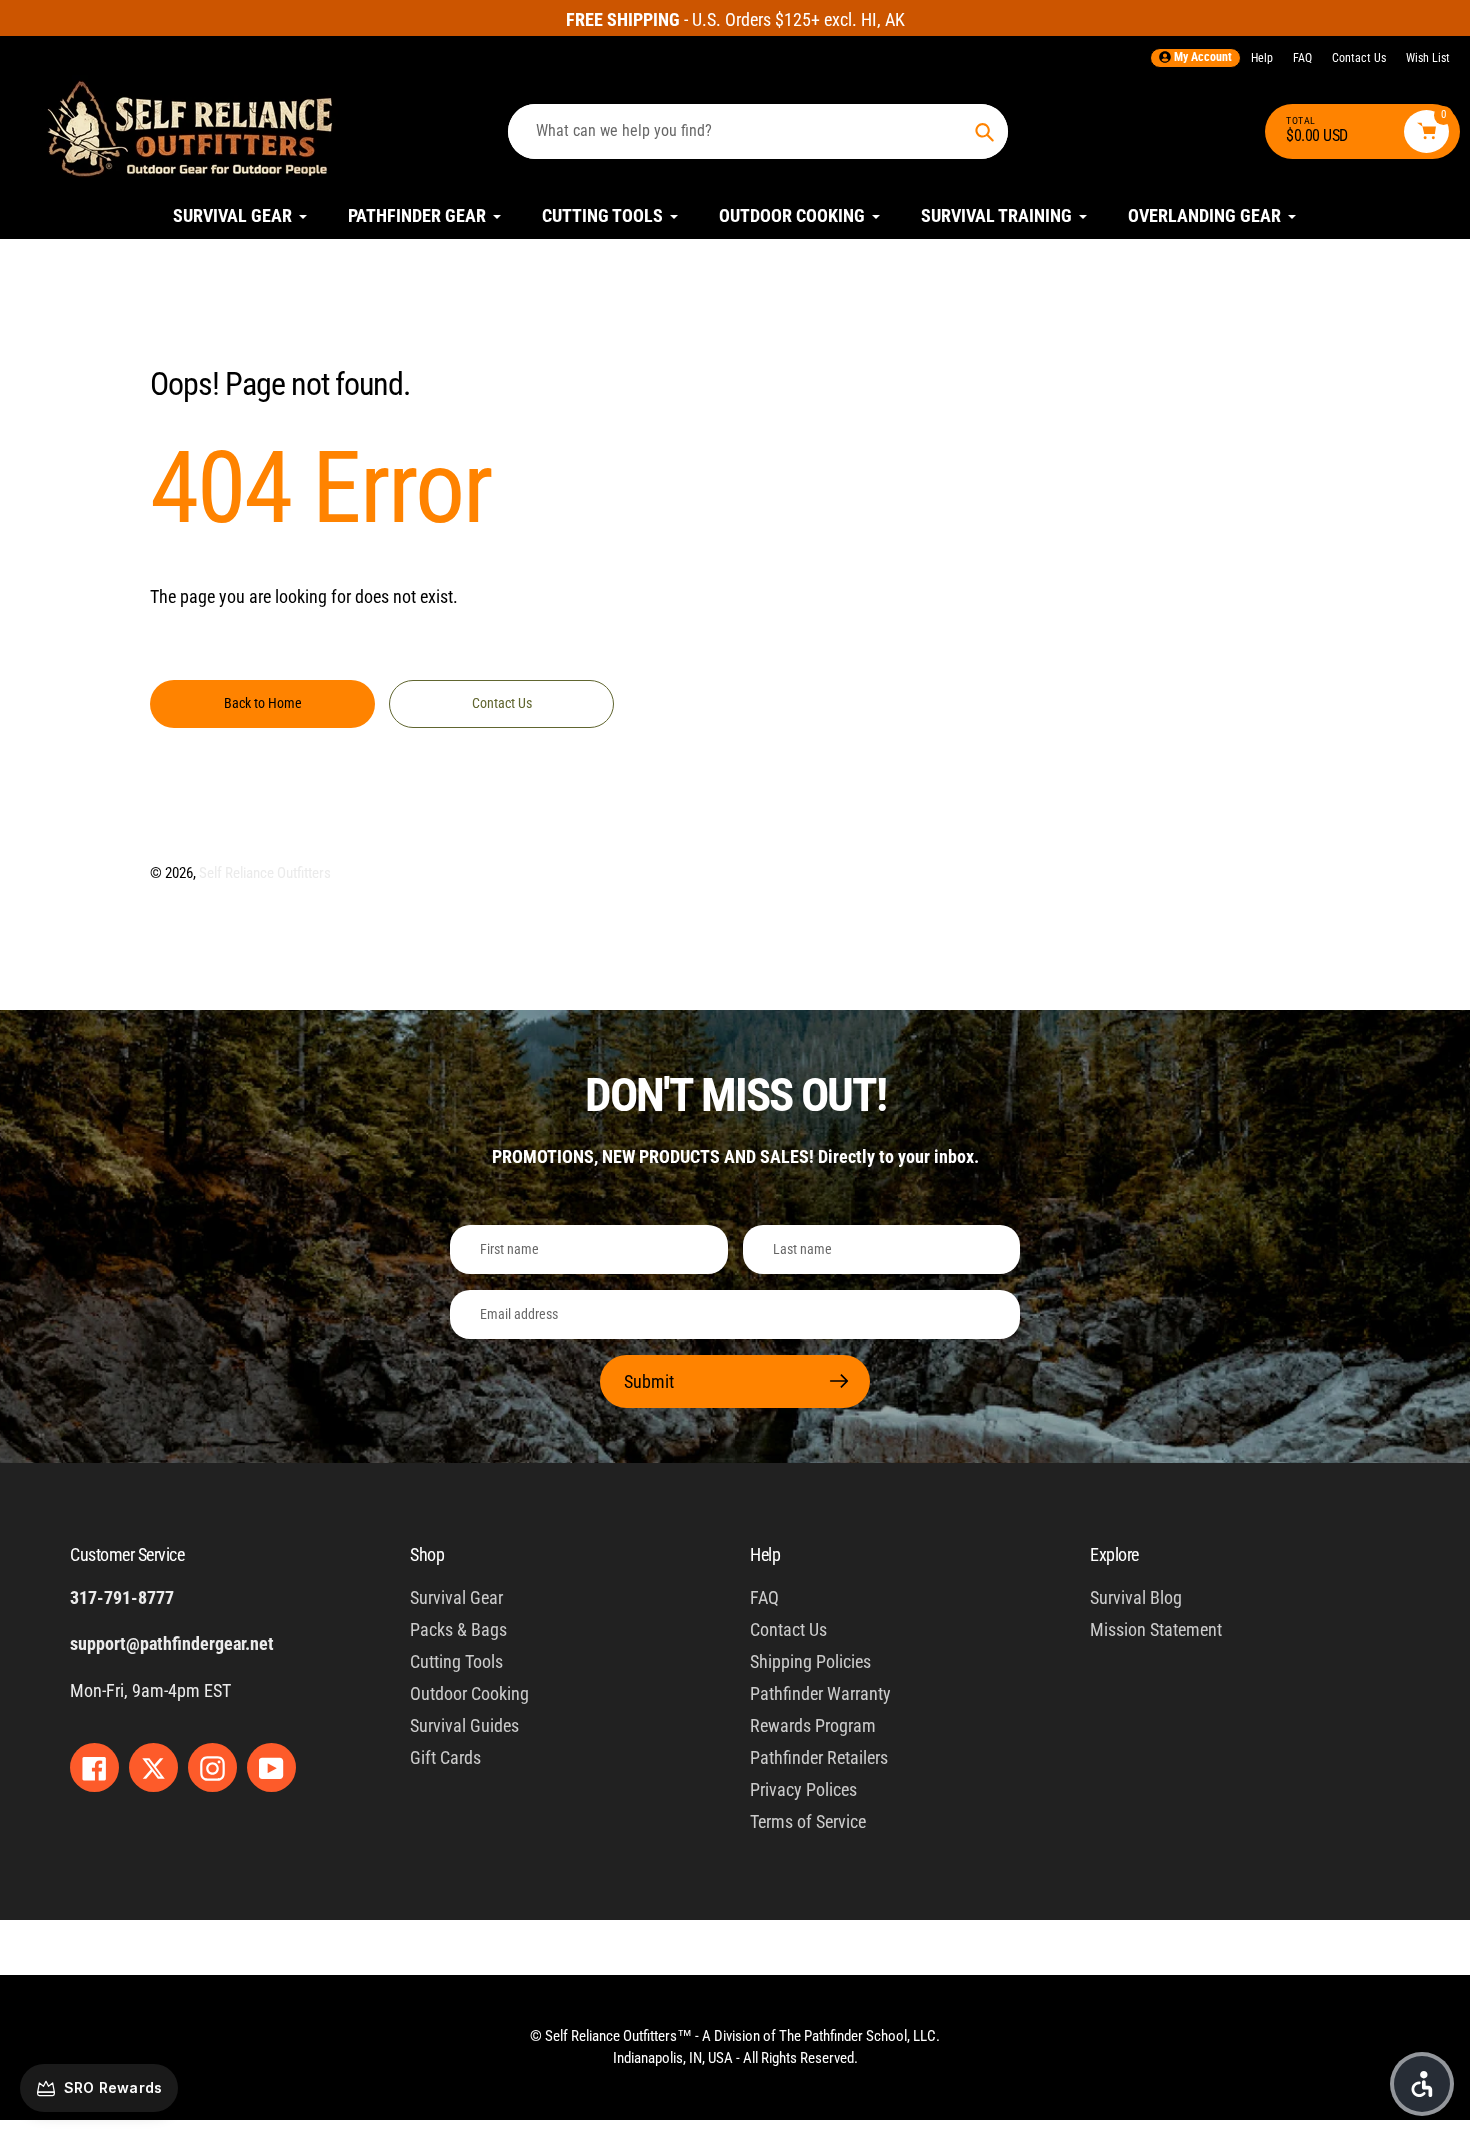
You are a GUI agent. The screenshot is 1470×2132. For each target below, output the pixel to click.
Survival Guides (464, 1725)
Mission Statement (1156, 1629)
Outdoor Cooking (469, 1693)
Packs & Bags (458, 1629)
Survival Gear (456, 1597)
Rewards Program (813, 1725)
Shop (427, 1554)
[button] (1422, 2084)
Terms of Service (808, 1821)
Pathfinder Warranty (820, 1693)
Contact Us (1359, 58)
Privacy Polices (803, 1789)
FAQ (1302, 58)
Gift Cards (445, 1757)
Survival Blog (1136, 1597)
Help (1262, 58)
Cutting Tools (456, 1661)
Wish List (1428, 58)
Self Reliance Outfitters (265, 873)
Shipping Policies (810, 1661)
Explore (1114, 1554)
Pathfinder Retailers (819, 1757)
